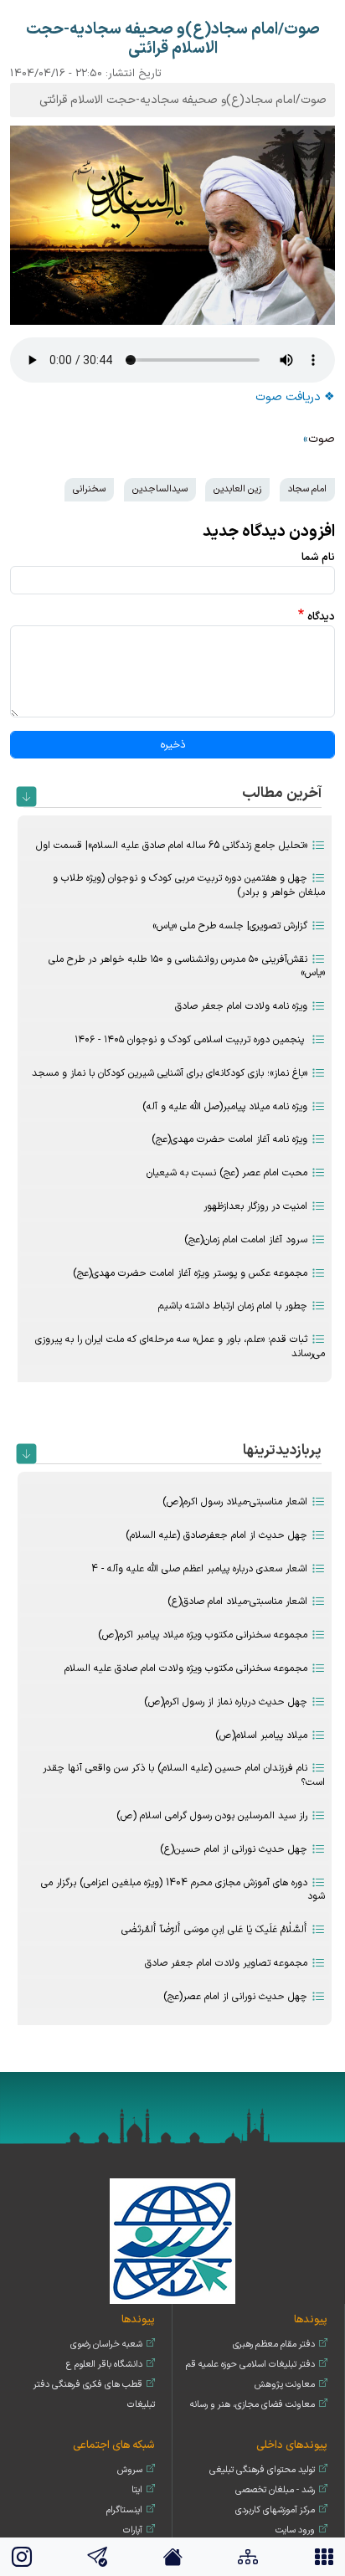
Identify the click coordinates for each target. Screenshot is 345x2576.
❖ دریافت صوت (295, 397)
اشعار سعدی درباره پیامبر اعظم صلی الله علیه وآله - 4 (199, 1569)
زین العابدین (237, 489)
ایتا (137, 2490)
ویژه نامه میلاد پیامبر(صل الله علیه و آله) (225, 1107)
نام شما (318, 557)
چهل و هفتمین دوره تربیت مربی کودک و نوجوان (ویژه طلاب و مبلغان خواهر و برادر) (189, 885)
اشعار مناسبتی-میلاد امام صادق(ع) (237, 1602)
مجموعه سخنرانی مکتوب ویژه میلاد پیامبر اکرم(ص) (203, 1635)
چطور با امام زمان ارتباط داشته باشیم (233, 1306)
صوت (322, 439)
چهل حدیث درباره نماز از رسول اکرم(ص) (226, 1702)
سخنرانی (89, 489)
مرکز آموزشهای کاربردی (275, 2510)
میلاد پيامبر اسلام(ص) (261, 1735)
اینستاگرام (124, 2510)
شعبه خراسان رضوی (106, 2345)
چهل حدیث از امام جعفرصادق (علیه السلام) (216, 1535)
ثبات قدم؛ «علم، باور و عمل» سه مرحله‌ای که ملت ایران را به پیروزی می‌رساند (180, 1347)
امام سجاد (307, 489)
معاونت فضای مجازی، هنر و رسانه (252, 2405)
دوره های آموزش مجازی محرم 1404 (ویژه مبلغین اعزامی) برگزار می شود (183, 1890)
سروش (130, 2470)
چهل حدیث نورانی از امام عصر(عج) (235, 1997)
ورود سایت (295, 2530)
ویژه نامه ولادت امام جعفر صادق (241, 1006)
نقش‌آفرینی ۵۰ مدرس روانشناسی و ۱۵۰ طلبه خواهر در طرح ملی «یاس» (187, 967)
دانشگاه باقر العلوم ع (104, 2365)
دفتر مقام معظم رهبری (274, 2345)
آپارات (133, 2530)
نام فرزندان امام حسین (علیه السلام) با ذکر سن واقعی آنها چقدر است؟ (184, 1775)
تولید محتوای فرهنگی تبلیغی (262, 2470)
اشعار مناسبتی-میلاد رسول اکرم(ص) (235, 1502)
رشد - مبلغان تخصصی (275, 2490)
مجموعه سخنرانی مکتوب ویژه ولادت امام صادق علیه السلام (186, 1668)
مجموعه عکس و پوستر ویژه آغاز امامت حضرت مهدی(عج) (190, 1273)
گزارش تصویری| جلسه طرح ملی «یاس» (230, 926)
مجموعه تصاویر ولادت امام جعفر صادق (226, 1963)
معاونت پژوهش (285, 2385)
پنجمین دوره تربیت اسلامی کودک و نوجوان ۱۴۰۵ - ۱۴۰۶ (191, 1040)
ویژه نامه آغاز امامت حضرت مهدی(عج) (229, 1139)
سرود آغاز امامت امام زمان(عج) (246, 1240)
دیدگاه (321, 617)
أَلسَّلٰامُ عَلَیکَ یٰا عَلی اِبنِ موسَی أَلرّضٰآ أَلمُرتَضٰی (214, 1930)
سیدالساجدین (160, 489)
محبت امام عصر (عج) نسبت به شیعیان (227, 1173)
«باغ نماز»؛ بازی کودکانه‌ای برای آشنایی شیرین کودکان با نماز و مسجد (170, 1073)
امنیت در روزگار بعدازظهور (255, 1206)
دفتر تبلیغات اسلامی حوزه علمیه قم (250, 2365)
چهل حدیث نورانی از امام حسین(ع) (234, 1849)
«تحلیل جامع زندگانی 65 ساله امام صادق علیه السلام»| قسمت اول (172, 846)
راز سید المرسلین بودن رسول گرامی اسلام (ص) (212, 1816)
